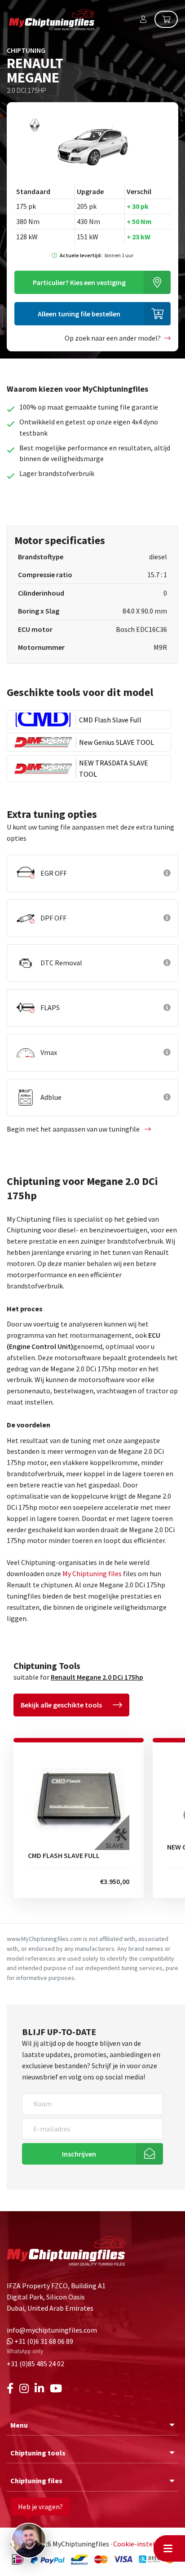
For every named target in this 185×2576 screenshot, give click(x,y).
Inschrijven (79, 2154)
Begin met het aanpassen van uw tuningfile (74, 1129)
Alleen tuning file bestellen (79, 314)
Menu (19, 2425)
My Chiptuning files (93, 1573)
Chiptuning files (36, 2481)
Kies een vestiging (79, 282)
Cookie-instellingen (144, 2544)
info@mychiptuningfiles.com (52, 2330)
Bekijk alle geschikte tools (61, 1705)
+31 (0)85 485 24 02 (35, 2364)
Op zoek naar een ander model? (113, 338)
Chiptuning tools (38, 2453)
